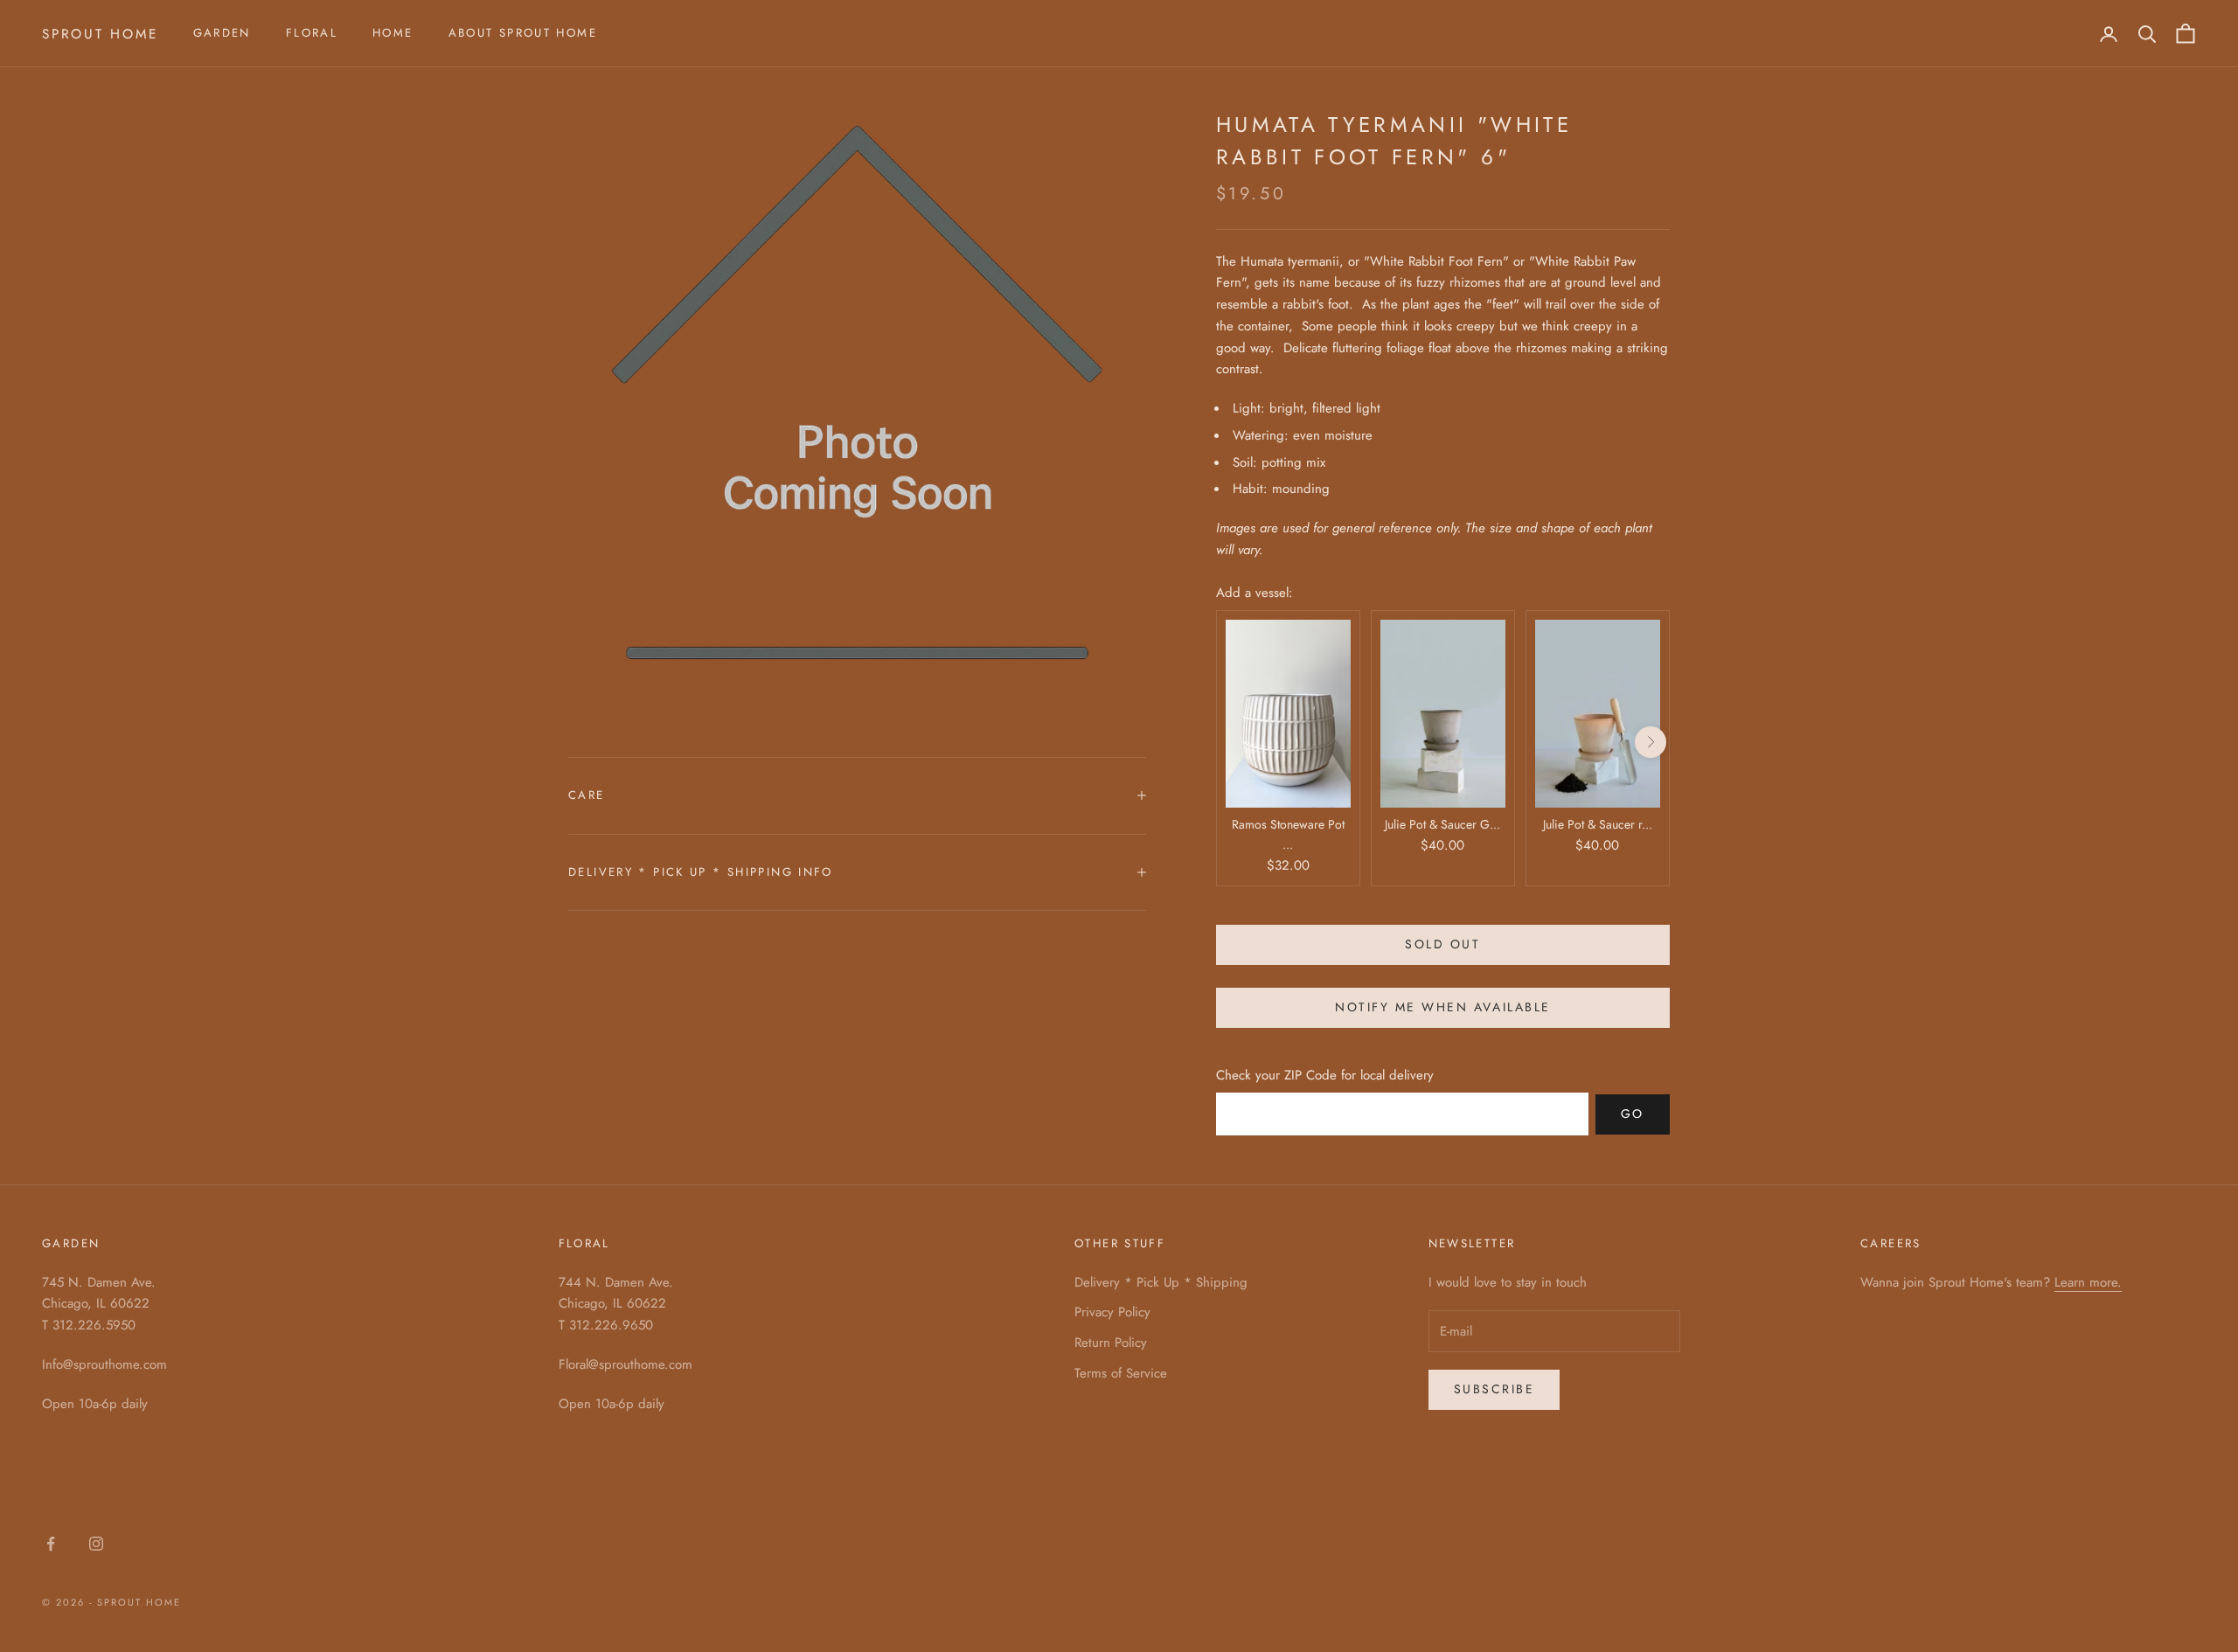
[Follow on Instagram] (96, 1544)
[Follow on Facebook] (51, 1544)
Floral (312, 33)
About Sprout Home (523, 33)
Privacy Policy (1112, 1312)
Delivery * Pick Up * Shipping (1161, 1282)
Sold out (1442, 944)
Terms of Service (1121, 1373)
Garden (222, 33)
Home (393, 33)
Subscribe (1494, 1389)
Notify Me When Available (1442, 1007)
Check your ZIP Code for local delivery (1325, 1075)
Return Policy (1111, 1343)
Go (1633, 1114)
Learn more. (2088, 1282)
